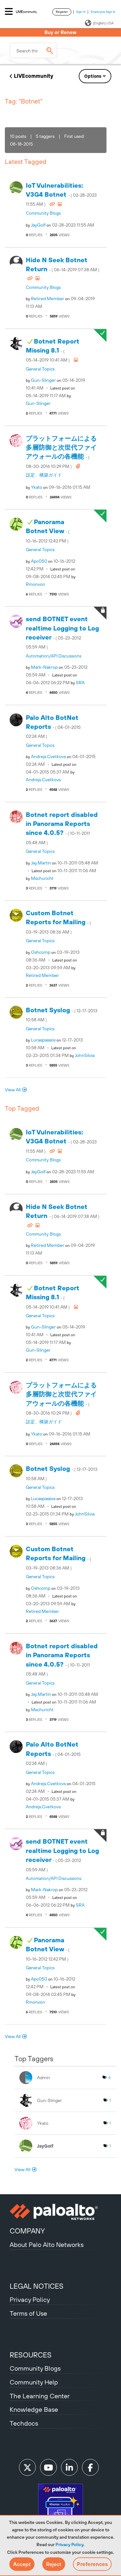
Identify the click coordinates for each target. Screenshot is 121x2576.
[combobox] (33, 50)
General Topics (40, 369)
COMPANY (27, 2231)
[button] (22, 2564)
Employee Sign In (103, 12)
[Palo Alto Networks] (60, 2212)
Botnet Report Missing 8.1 (53, 350)
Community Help (34, 2382)
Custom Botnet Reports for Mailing (58, 922)
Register (62, 12)
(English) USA (103, 23)
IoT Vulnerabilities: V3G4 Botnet (61, 194)
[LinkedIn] (69, 2467)
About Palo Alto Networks (47, 2245)
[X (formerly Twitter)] (27, 2467)
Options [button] (93, 76)
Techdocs (24, 2423)
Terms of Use (28, 2313)
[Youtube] (48, 2467)
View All (13, 1090)
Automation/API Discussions (54, 656)
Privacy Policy (69, 2545)
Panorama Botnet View (48, 531)
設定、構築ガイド (44, 475)
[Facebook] (90, 2467)
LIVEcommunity (34, 76)
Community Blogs (43, 213)
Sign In (81, 12)
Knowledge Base (34, 2409)
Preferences (92, 2564)
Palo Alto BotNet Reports (53, 726)
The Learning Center (40, 2396)
